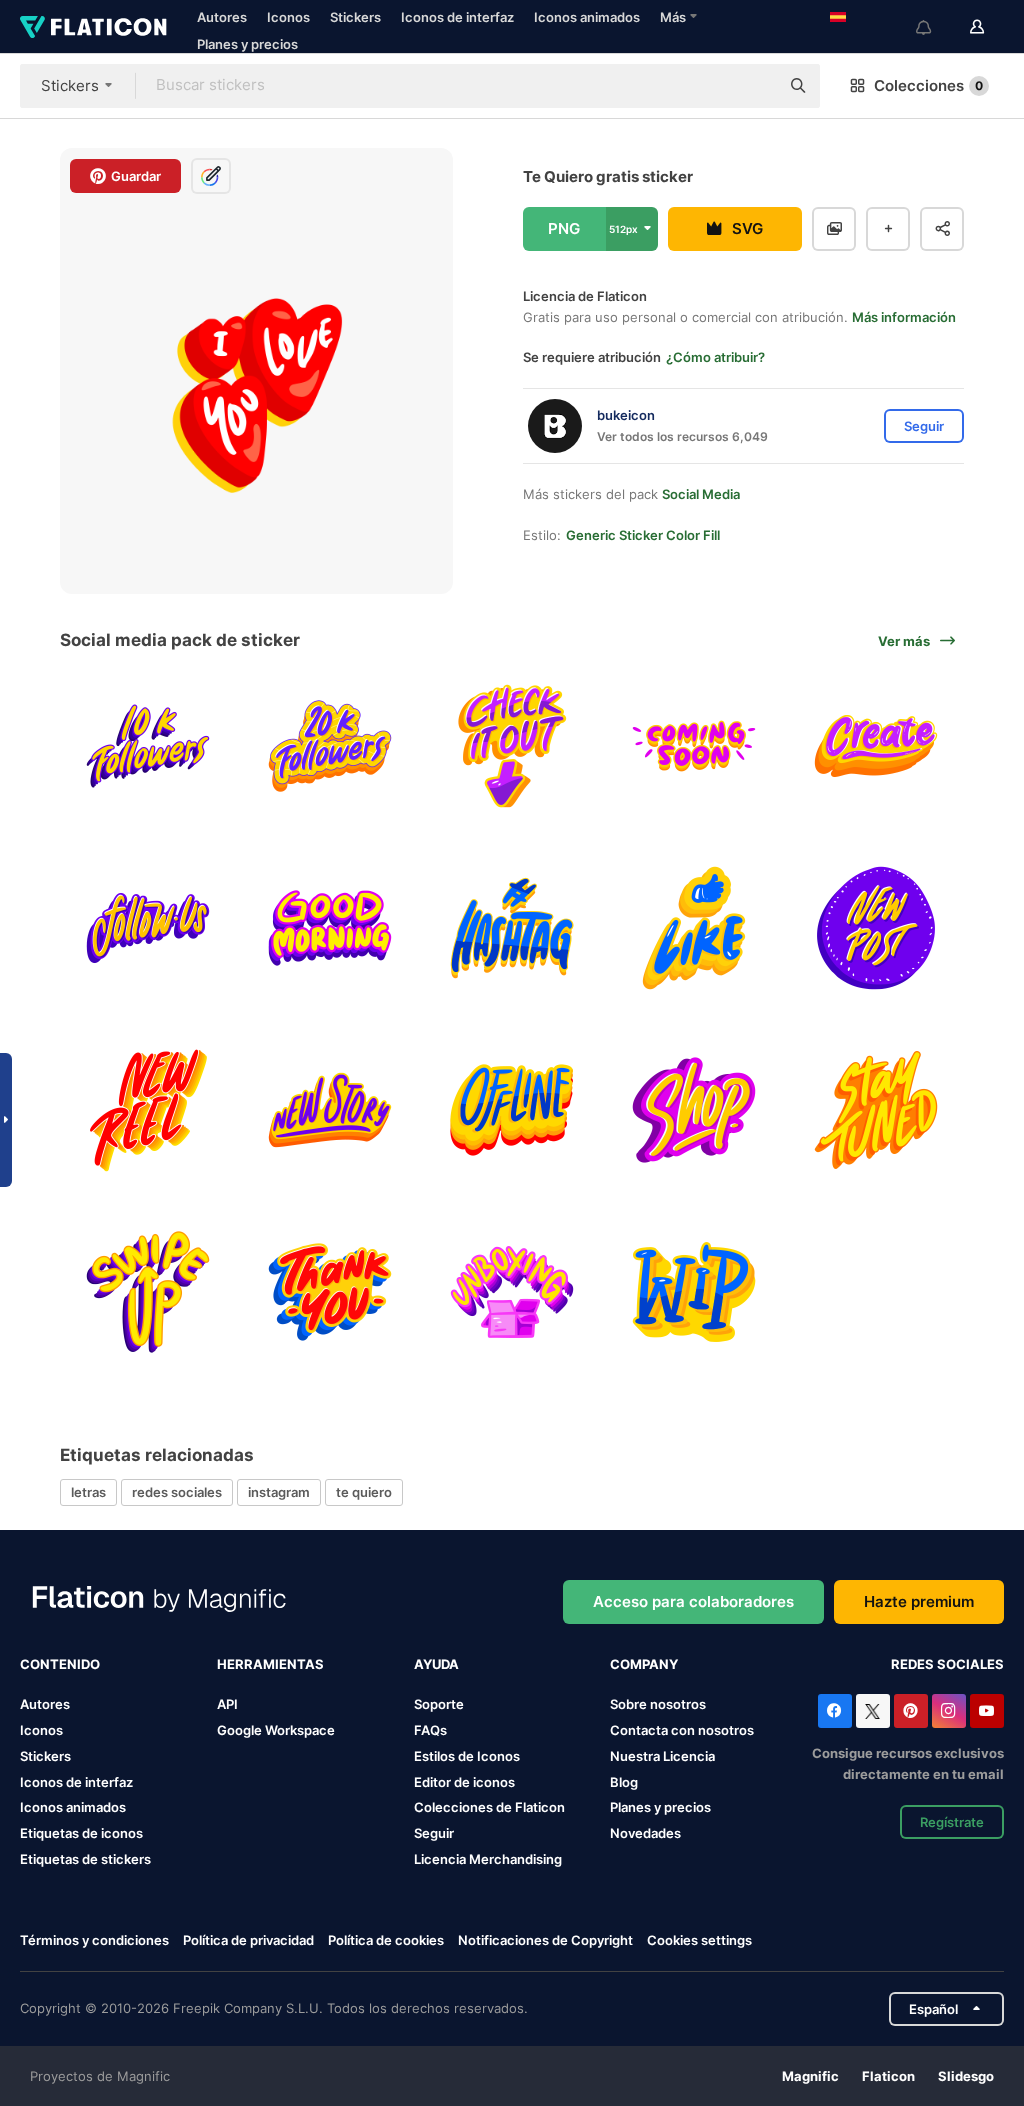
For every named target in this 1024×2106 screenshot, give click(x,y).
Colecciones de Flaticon (489, 1807)
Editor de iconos (464, 1782)
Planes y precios (247, 44)
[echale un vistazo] (512, 746)
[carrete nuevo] (148, 1110)
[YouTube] (987, 1711)
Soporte (439, 1704)
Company (644, 1664)
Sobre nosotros (658, 1704)
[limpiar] (693, 1291)
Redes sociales (947, 1664)
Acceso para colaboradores (693, 1601)
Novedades (645, 1833)
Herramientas (270, 1664)
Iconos (288, 17)
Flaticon (888, 2076)
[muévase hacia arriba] (148, 1291)
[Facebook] (835, 1711)
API (227, 1704)
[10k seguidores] (148, 746)
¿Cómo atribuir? (715, 357)
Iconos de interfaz (457, 17)
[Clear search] (754, 86)
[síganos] (148, 928)
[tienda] (693, 1110)
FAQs (430, 1730)
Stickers (355, 17)
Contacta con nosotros (682, 1730)
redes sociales (177, 1492)
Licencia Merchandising (488, 1859)
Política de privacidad (248, 1940)
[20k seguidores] (330, 746)
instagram (279, 1492)
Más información (904, 317)
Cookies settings (699, 1940)
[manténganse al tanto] (875, 1110)
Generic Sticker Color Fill (643, 535)
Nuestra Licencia (662, 1756)
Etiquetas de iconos (81, 1833)
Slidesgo (966, 2076)
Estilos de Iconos (467, 1756)
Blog (624, 1782)
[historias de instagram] (330, 1110)
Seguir (434, 1833)
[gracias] (330, 1291)
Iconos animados (587, 17)
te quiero (364, 1492)
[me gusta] (693, 928)
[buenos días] (330, 928)
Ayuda (436, 1664)
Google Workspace (276, 1730)
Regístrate (952, 1822)
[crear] (875, 746)
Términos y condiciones (94, 1940)
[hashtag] (512, 928)
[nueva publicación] (875, 928)
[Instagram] (949, 1711)
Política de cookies (386, 1940)
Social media (701, 494)
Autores (222, 17)
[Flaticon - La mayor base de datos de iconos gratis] (93, 27)
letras (88, 1492)
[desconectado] (512, 1110)
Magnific (810, 2076)
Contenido (60, 1664)
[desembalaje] (512, 1291)
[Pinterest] (911, 1711)
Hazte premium (919, 1601)
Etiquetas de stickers (85, 1859)
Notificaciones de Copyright (545, 1940)
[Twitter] (873, 1711)
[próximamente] (693, 746)
